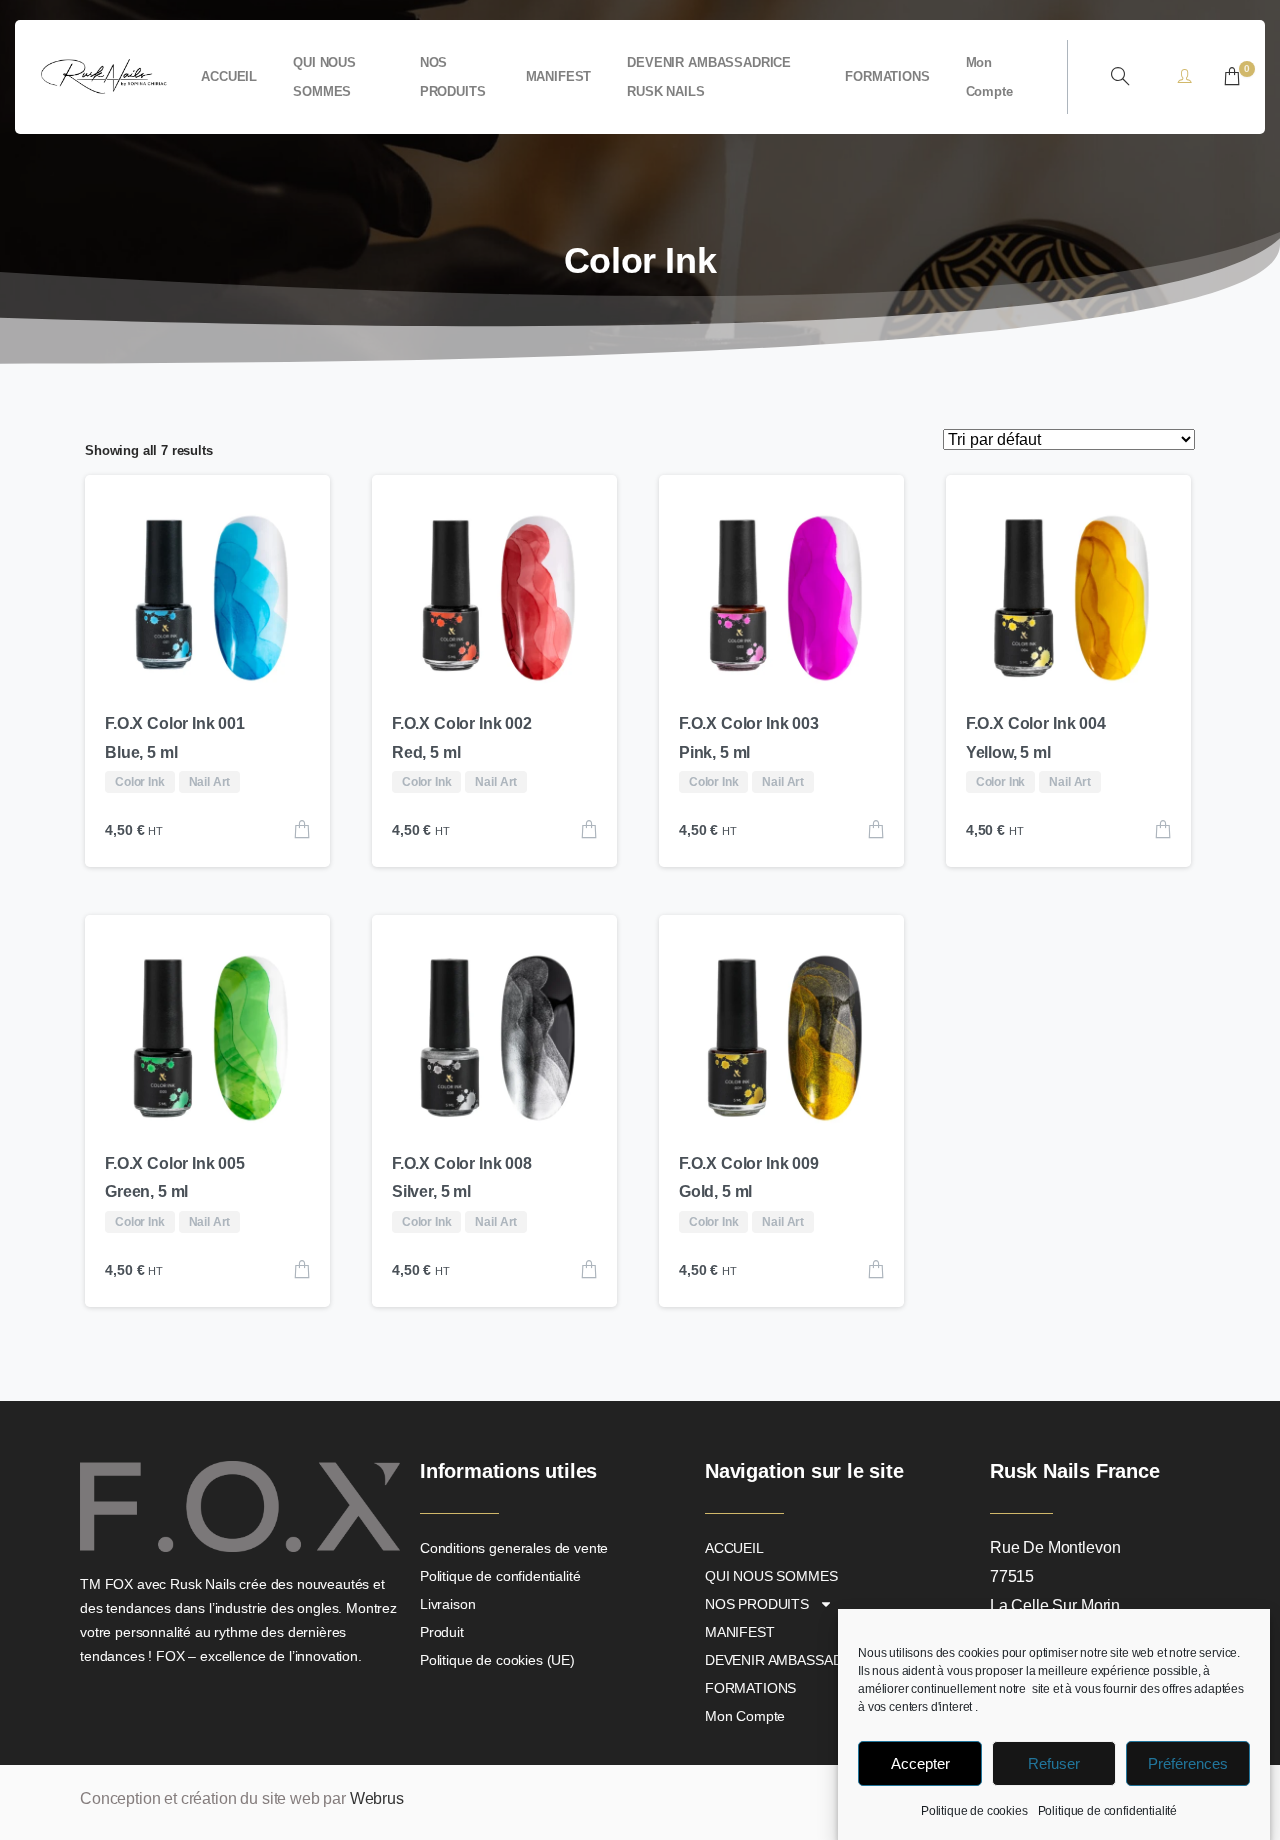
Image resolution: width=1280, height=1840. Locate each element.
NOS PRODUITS (757, 1604)
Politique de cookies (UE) (497, 1660)
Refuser (1054, 1763)
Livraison (448, 1604)
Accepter (920, 1763)
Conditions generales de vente (514, 1548)
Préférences (1188, 1763)
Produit (442, 1632)
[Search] (1120, 77)
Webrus (377, 1798)
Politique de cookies (974, 1811)
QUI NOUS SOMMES (771, 1576)
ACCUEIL (734, 1548)
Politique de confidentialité (1108, 1811)
